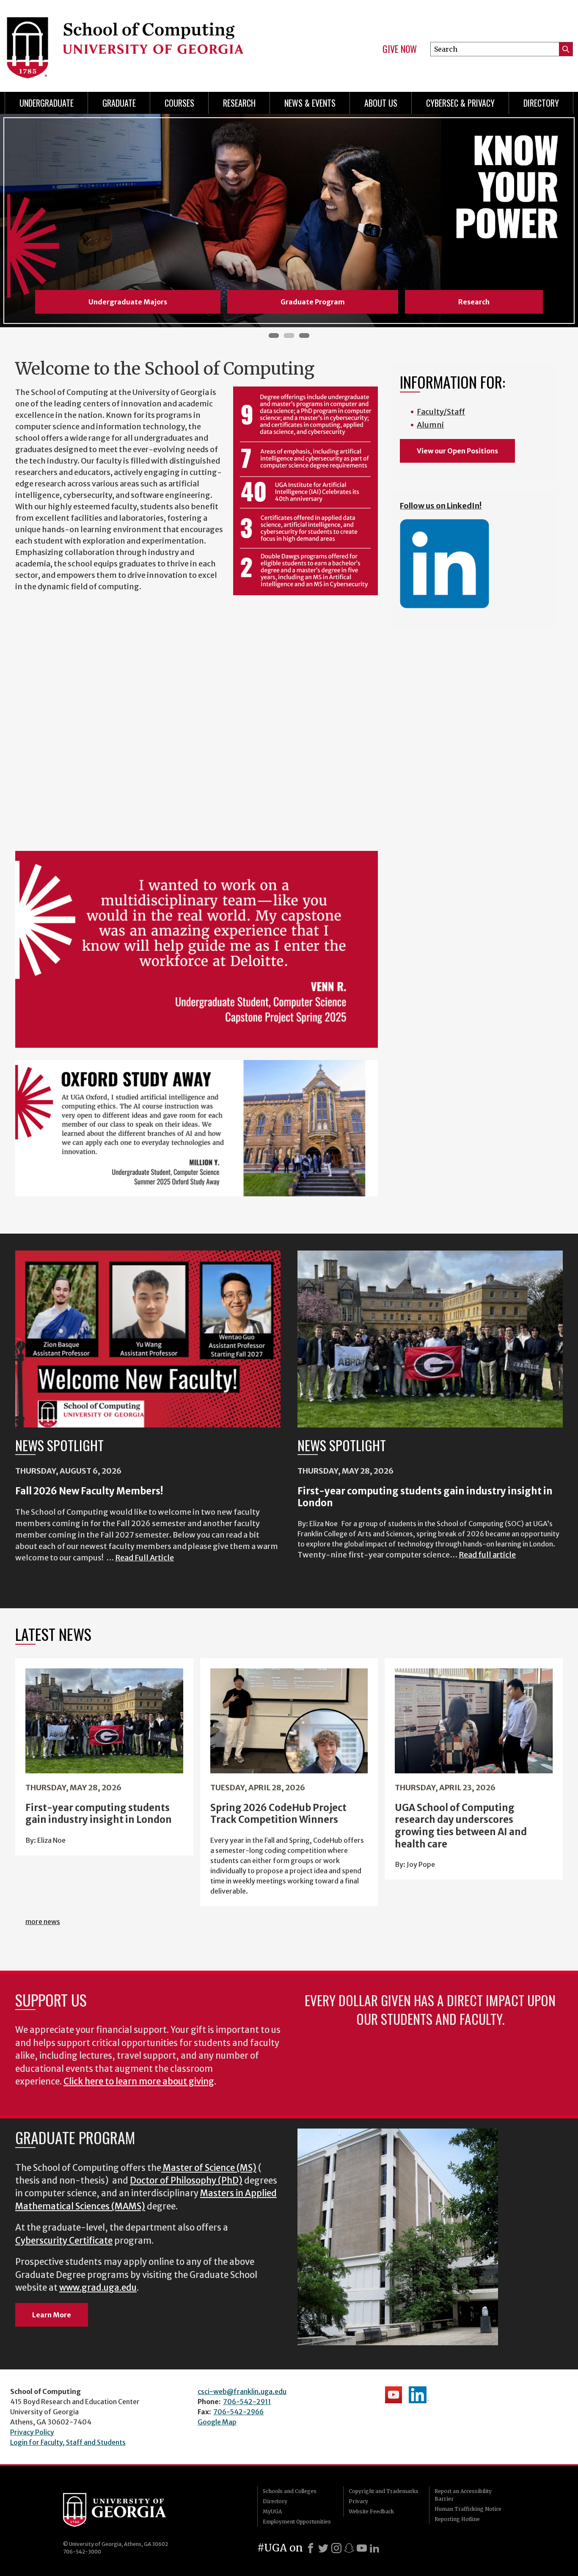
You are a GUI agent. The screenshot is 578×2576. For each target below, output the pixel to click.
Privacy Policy (32, 2432)
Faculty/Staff (441, 412)
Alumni (430, 425)
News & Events (310, 103)
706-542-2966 (238, 2412)
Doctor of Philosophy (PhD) (186, 2181)
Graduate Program (313, 302)
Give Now (400, 49)
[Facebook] (311, 2548)
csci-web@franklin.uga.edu (242, 2391)
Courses (179, 103)
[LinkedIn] (374, 2548)
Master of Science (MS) (210, 2168)
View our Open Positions (457, 451)
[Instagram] (336, 2548)
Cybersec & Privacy (460, 103)
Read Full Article (144, 1558)
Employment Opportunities (297, 2522)
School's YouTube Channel (394, 2395)
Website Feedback (371, 2511)
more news (43, 1922)
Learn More (52, 2315)
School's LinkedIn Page (419, 2395)
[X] (323, 2548)
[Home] (142, 42)
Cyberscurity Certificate (64, 2241)
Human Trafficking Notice (468, 2509)
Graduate (119, 103)
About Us (381, 103)
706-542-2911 (247, 2402)
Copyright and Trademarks (384, 2491)
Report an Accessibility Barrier (463, 2495)
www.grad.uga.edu (98, 2288)
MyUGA (272, 2511)
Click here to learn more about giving (139, 2082)
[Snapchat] (349, 2548)
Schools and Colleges (290, 2491)
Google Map (217, 2422)
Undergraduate (47, 103)
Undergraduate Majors (128, 302)
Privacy (358, 2501)
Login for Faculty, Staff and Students (68, 2442)
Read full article (487, 1555)
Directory (541, 103)
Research (239, 103)
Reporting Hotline (457, 2519)
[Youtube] (362, 2548)
